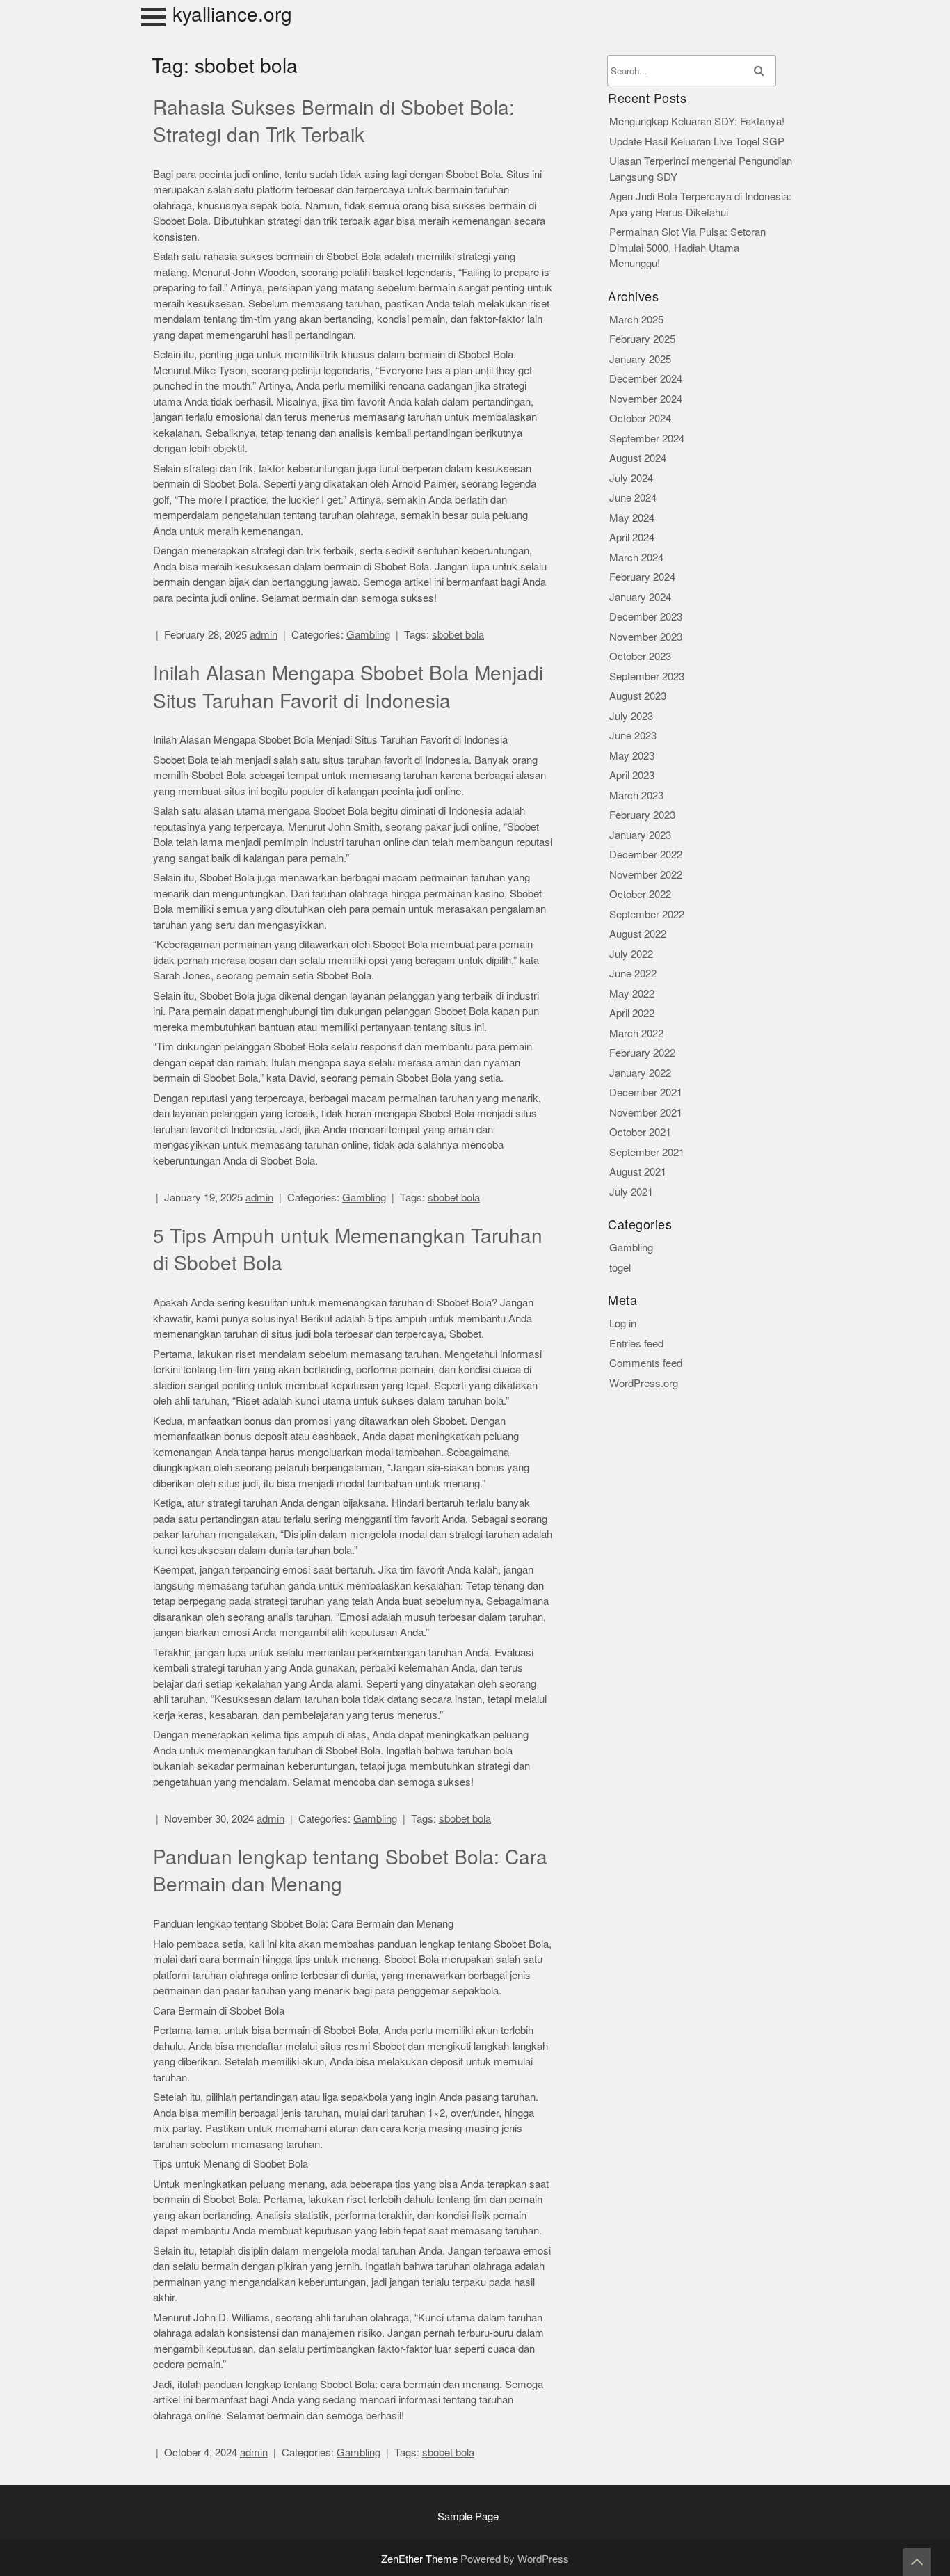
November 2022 (646, 875)
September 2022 (647, 914)
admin (264, 635)
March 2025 (636, 320)
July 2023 (631, 716)
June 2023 (633, 736)
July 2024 (631, 478)
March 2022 (636, 1033)
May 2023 (632, 756)
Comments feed (646, 1363)
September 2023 (647, 677)
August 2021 (638, 1172)
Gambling (368, 635)
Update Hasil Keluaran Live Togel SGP (697, 142)
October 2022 (640, 894)
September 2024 (647, 439)
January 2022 (640, 1073)
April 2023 (632, 775)
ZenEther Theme (421, 2559)
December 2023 (646, 617)
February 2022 (642, 1053)
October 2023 (640, 656)
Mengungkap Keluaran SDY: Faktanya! (697, 121)
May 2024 (632, 518)
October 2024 (640, 418)
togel (620, 1268)
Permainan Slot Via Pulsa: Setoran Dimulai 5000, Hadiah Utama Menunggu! (687, 248)
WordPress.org (644, 1383)
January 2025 (640, 359)
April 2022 (632, 1013)
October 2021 (640, 1132)
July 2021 (631, 1192)
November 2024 (646, 399)
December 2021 (646, 1093)
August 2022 (638, 934)
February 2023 (642, 815)
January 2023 (640, 835)
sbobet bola (458, 635)
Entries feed (636, 1344)
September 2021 (647, 1152)
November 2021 (646, 1113)
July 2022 (631, 954)
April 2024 (632, 537)
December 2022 (646, 855)
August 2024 (638, 458)
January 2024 (640, 597)
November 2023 (646, 637)
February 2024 (642, 577)
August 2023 (638, 696)
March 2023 (636, 795)
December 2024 (646, 379)
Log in (623, 1323)
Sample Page (468, 2517)
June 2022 (633, 974)
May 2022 (632, 994)
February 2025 (642, 339)
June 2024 (633, 498)
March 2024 (636, 558)
